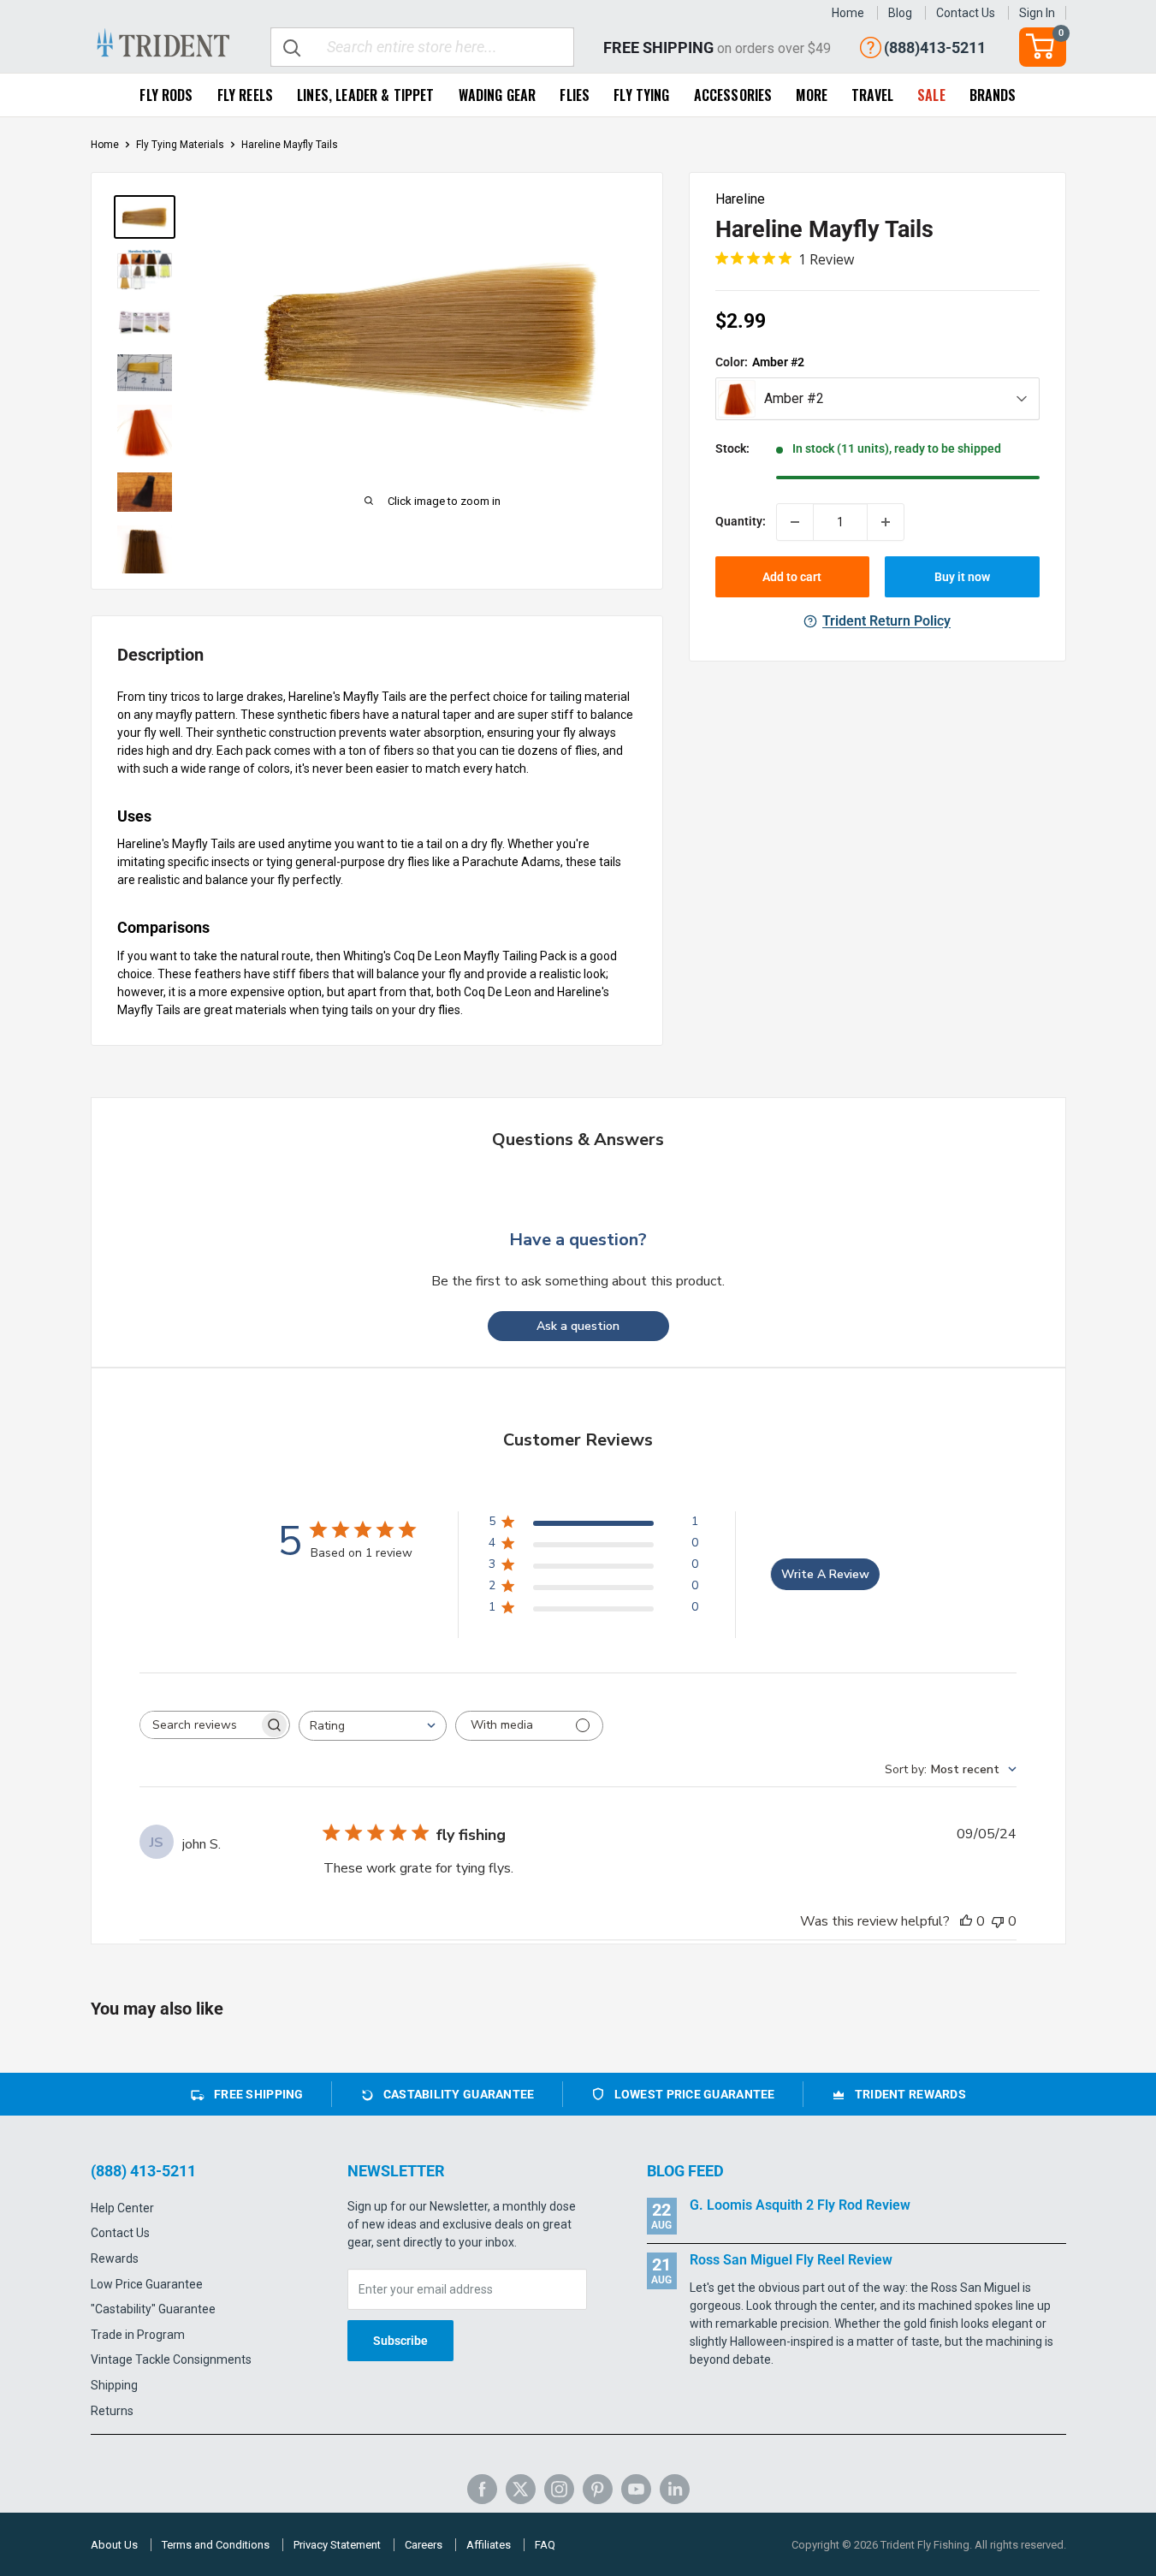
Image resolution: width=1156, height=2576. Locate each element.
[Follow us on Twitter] (521, 2489)
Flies (575, 95)
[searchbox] (199, 1725)
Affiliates (489, 2545)
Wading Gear (498, 95)
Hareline (740, 199)
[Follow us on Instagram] (559, 2489)
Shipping (114, 2385)
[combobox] (373, 1726)
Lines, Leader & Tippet (366, 95)
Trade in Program (138, 2335)
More (812, 95)
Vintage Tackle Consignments (171, 2359)
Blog (900, 13)
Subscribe (400, 2341)
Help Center (122, 2208)
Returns (112, 2411)
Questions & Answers (578, 1140)
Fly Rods (166, 95)
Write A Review (825, 1574)
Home (848, 13)
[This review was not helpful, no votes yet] (998, 1921)
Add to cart (792, 577)
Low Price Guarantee (147, 2284)
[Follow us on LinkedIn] (675, 2489)
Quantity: (741, 522)
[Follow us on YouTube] (636, 2489)
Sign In (1037, 13)
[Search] (293, 47)
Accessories (733, 95)
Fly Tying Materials (180, 145)
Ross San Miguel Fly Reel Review (791, 2260)
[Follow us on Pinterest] (598, 2489)
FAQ (545, 2545)
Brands (993, 95)
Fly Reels (245, 95)
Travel (872, 95)
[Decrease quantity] (795, 522)
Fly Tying (641, 95)
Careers (424, 2545)
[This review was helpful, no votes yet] (966, 1921)
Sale (931, 95)
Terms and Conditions (216, 2545)
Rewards (115, 2258)
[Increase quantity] (886, 522)
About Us (114, 2545)
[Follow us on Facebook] (482, 2489)
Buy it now (962, 577)
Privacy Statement (337, 2545)
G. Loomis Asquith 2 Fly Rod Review (800, 2205)
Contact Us (966, 13)
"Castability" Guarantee (153, 2309)
